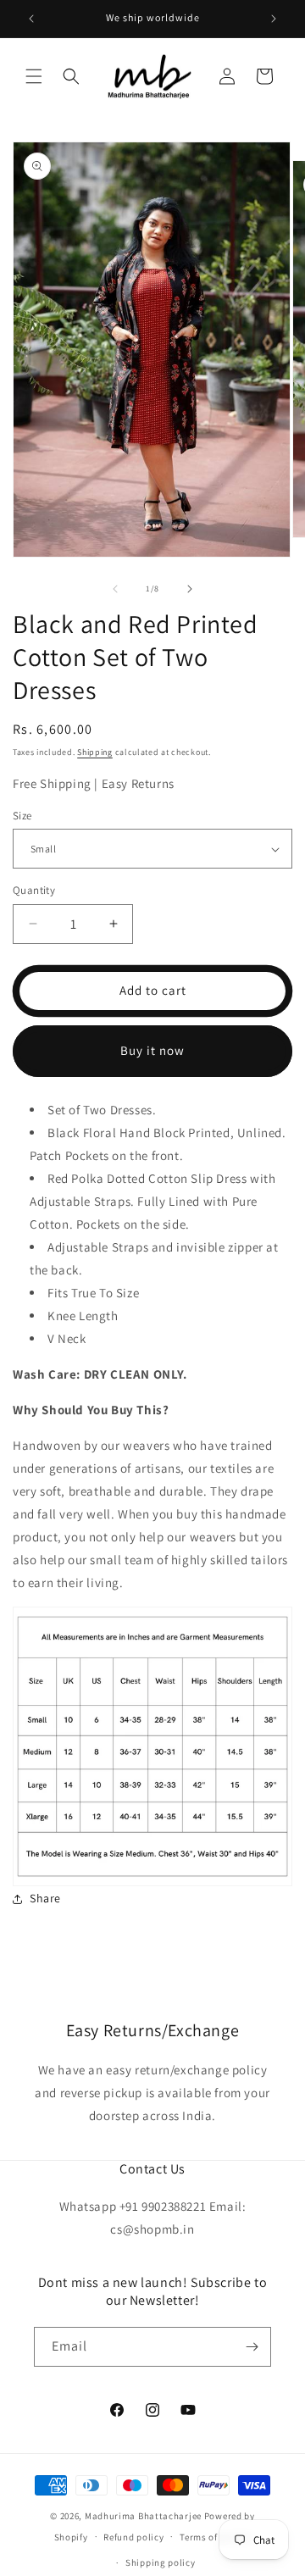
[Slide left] (115, 589)
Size (22, 816)
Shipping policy (161, 2562)
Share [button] (45, 1898)
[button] (34, 76)
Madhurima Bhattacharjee (144, 2516)
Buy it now (152, 1050)
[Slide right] (190, 589)
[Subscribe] (252, 2347)
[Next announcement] (274, 19)
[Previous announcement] (31, 19)
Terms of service (215, 2537)
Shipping (95, 752)
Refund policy (133, 2537)
